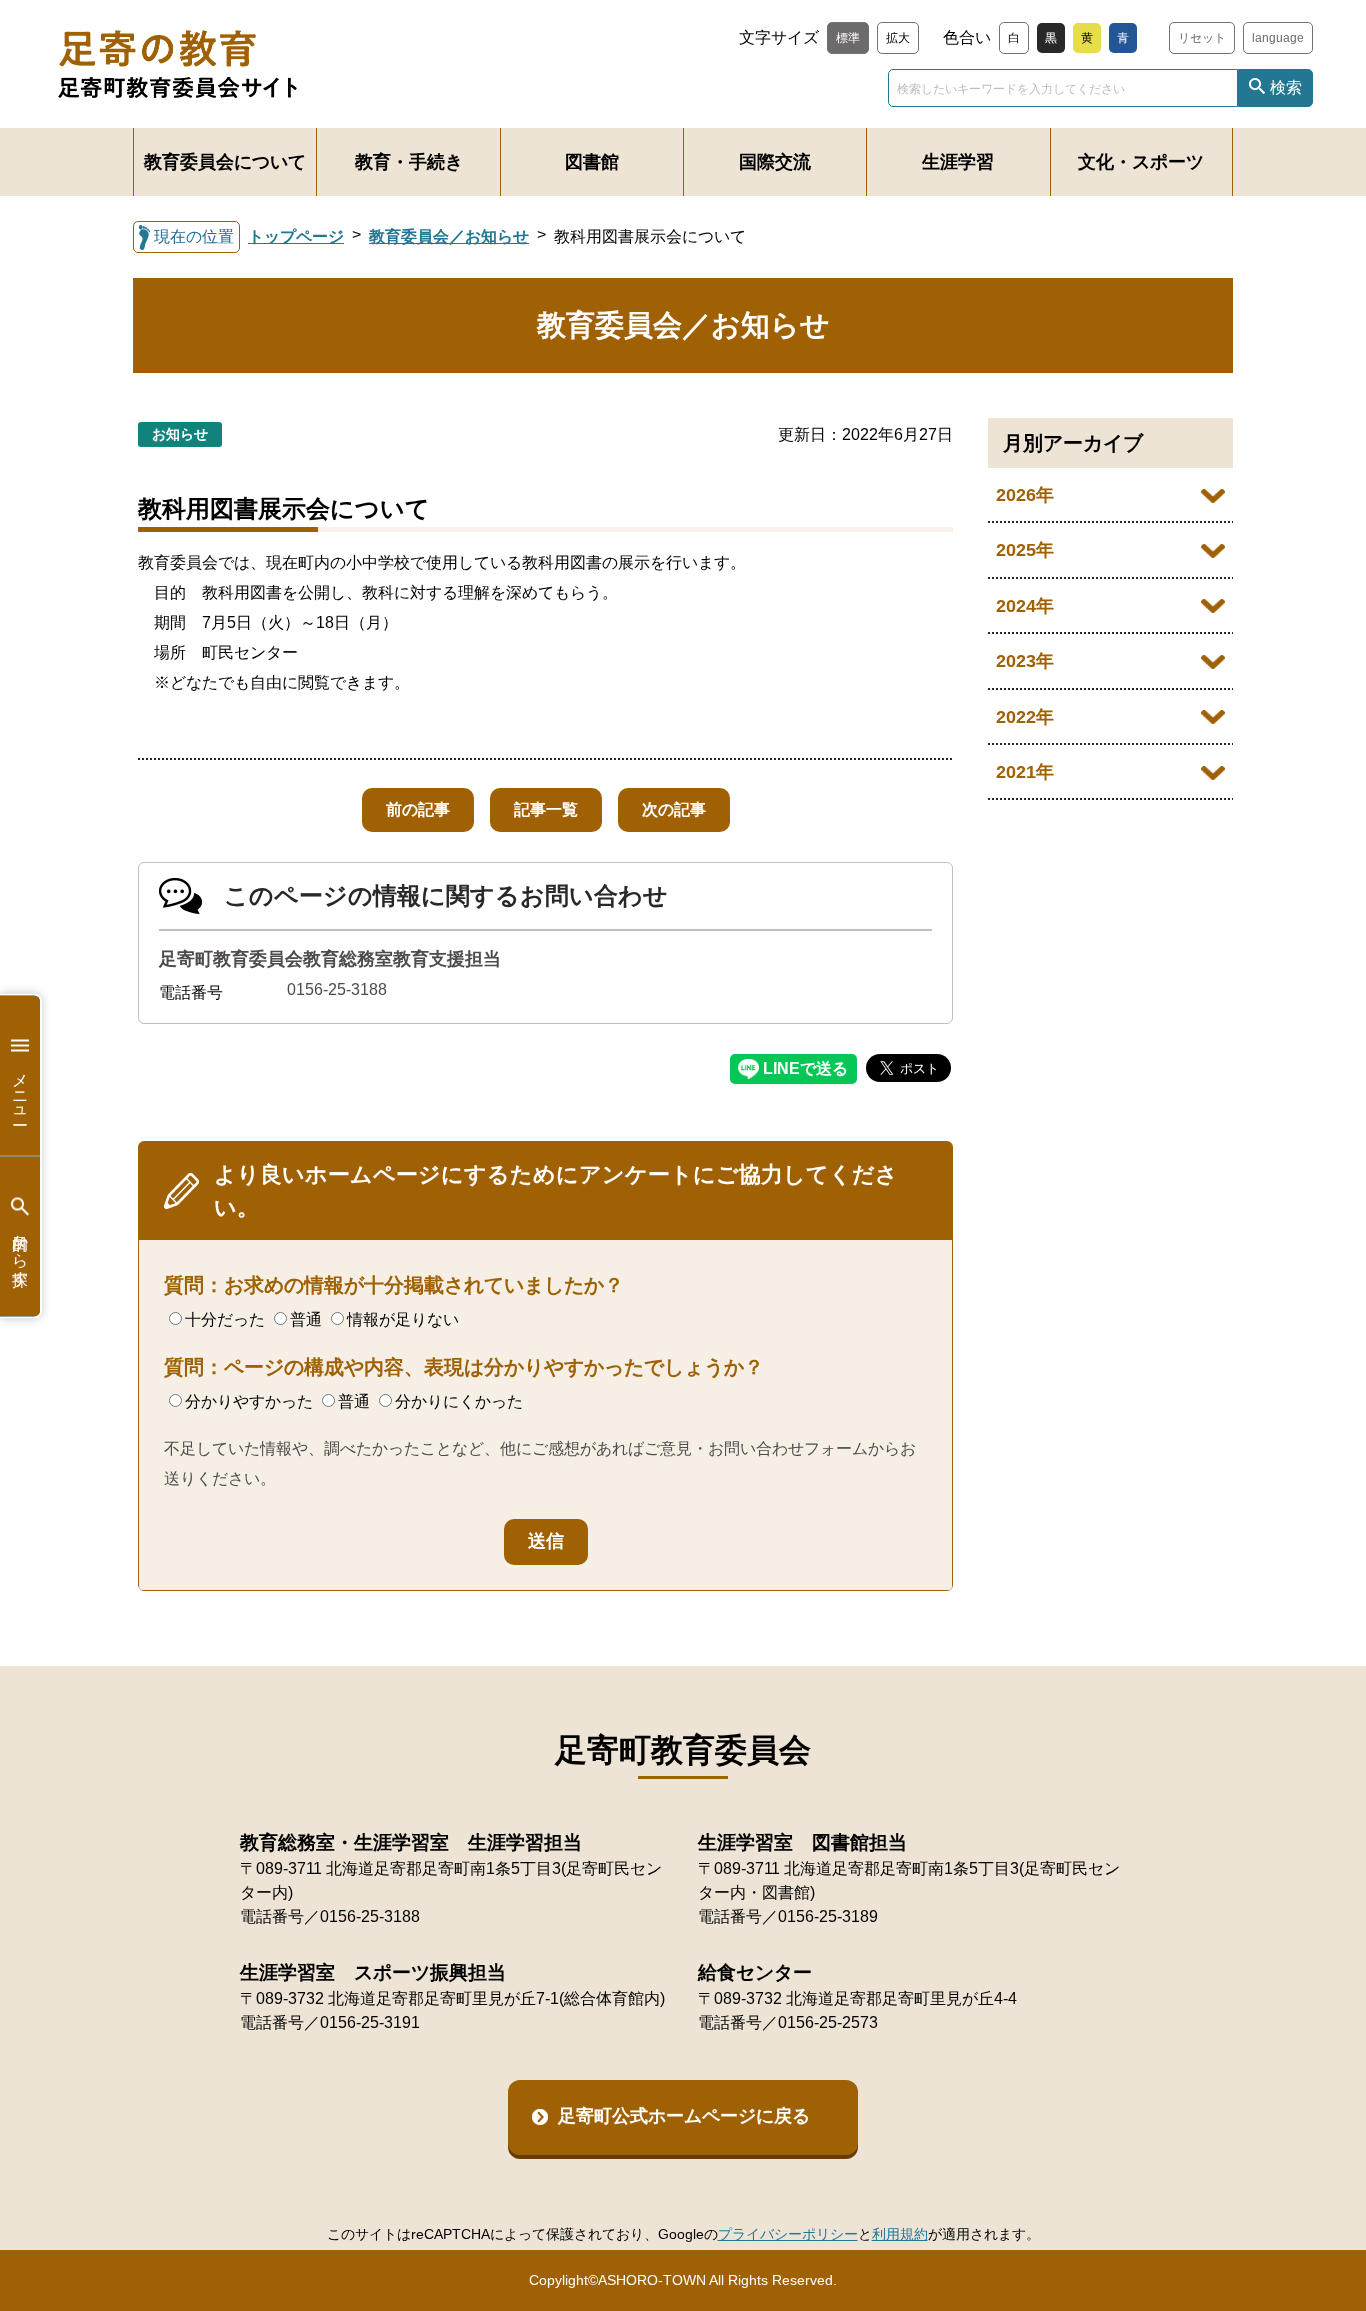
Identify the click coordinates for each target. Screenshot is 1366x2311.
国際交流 (775, 162)
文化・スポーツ (1141, 162)
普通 (306, 1319)
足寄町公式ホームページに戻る (684, 2116)
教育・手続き (409, 162)
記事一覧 (546, 809)
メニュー (20, 1090)
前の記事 (418, 809)
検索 (1286, 87)
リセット (1202, 38)
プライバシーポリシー (788, 2234)
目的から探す (20, 1251)
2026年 (1025, 495)
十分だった (225, 1319)
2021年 (1025, 772)
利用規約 (900, 2234)
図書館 (592, 162)
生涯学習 (958, 162)
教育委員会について (225, 162)
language (1278, 38)
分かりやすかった (249, 1401)
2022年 (1025, 717)
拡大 (898, 38)
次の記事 (674, 809)
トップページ (296, 236)
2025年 (1025, 550)
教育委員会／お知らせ (449, 236)
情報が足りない (403, 1319)
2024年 (1025, 606)
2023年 (1025, 661)
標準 (848, 38)
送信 (546, 1541)
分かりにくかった (459, 1401)
